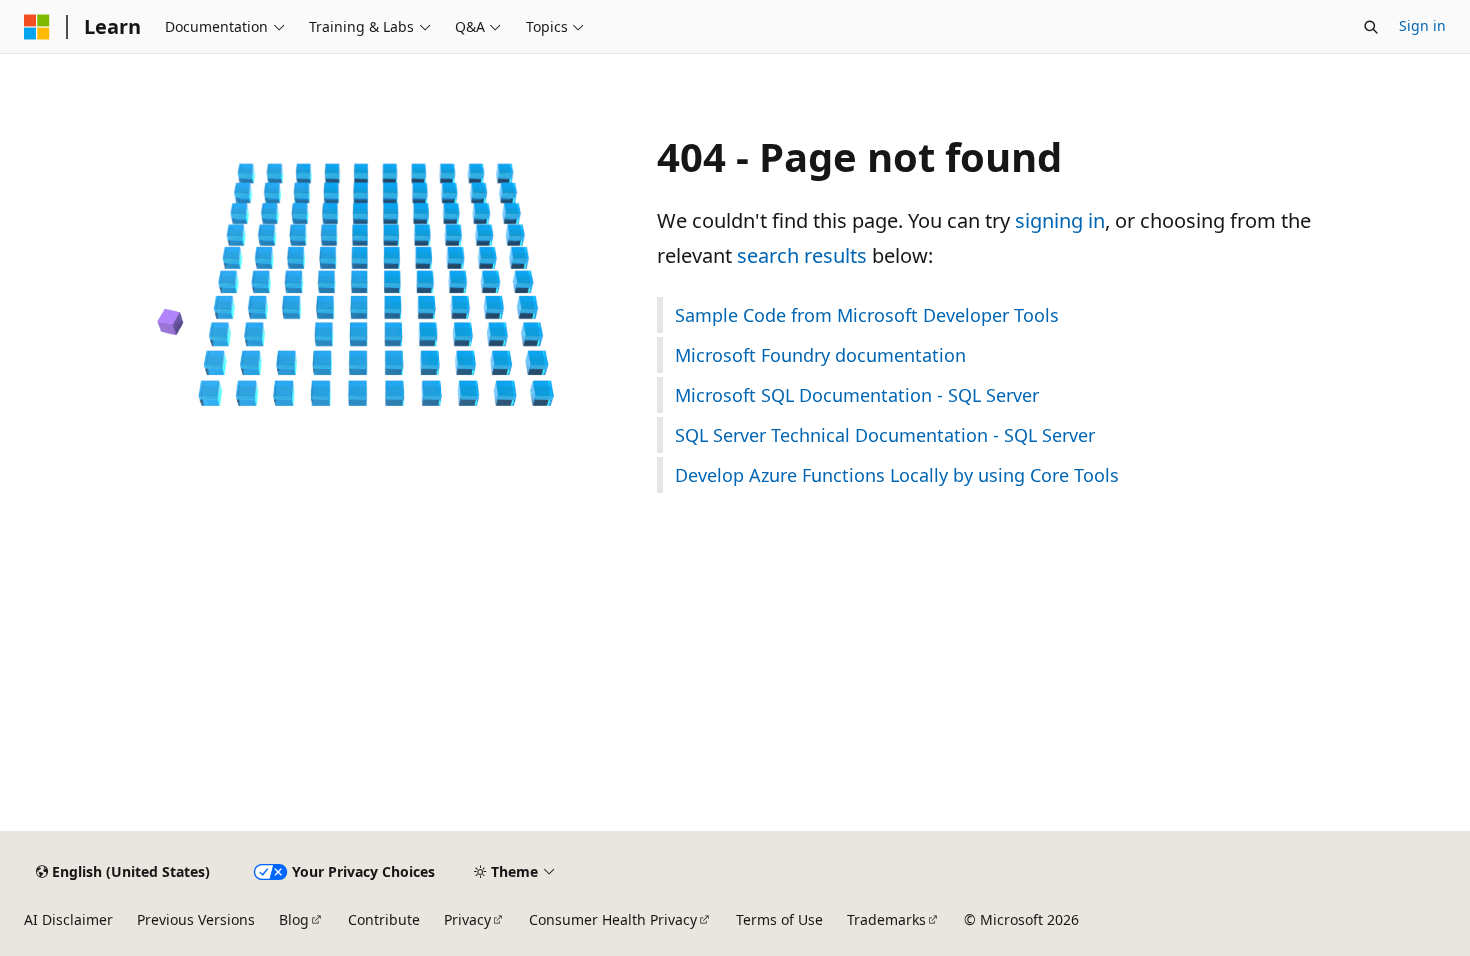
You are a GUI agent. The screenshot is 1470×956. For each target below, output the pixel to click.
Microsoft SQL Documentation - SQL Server (857, 395)
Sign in (1422, 25)
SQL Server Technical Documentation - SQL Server (885, 435)
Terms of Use (779, 919)
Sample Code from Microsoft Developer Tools (867, 315)
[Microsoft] (37, 27)
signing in (1060, 220)
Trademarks (886, 919)
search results (802, 255)
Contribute (384, 919)
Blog (294, 919)
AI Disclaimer (68, 919)
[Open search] (1371, 27)
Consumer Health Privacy (613, 919)
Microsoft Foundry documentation (820, 355)
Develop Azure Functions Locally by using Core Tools (897, 475)
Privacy (467, 919)
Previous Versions (196, 919)
